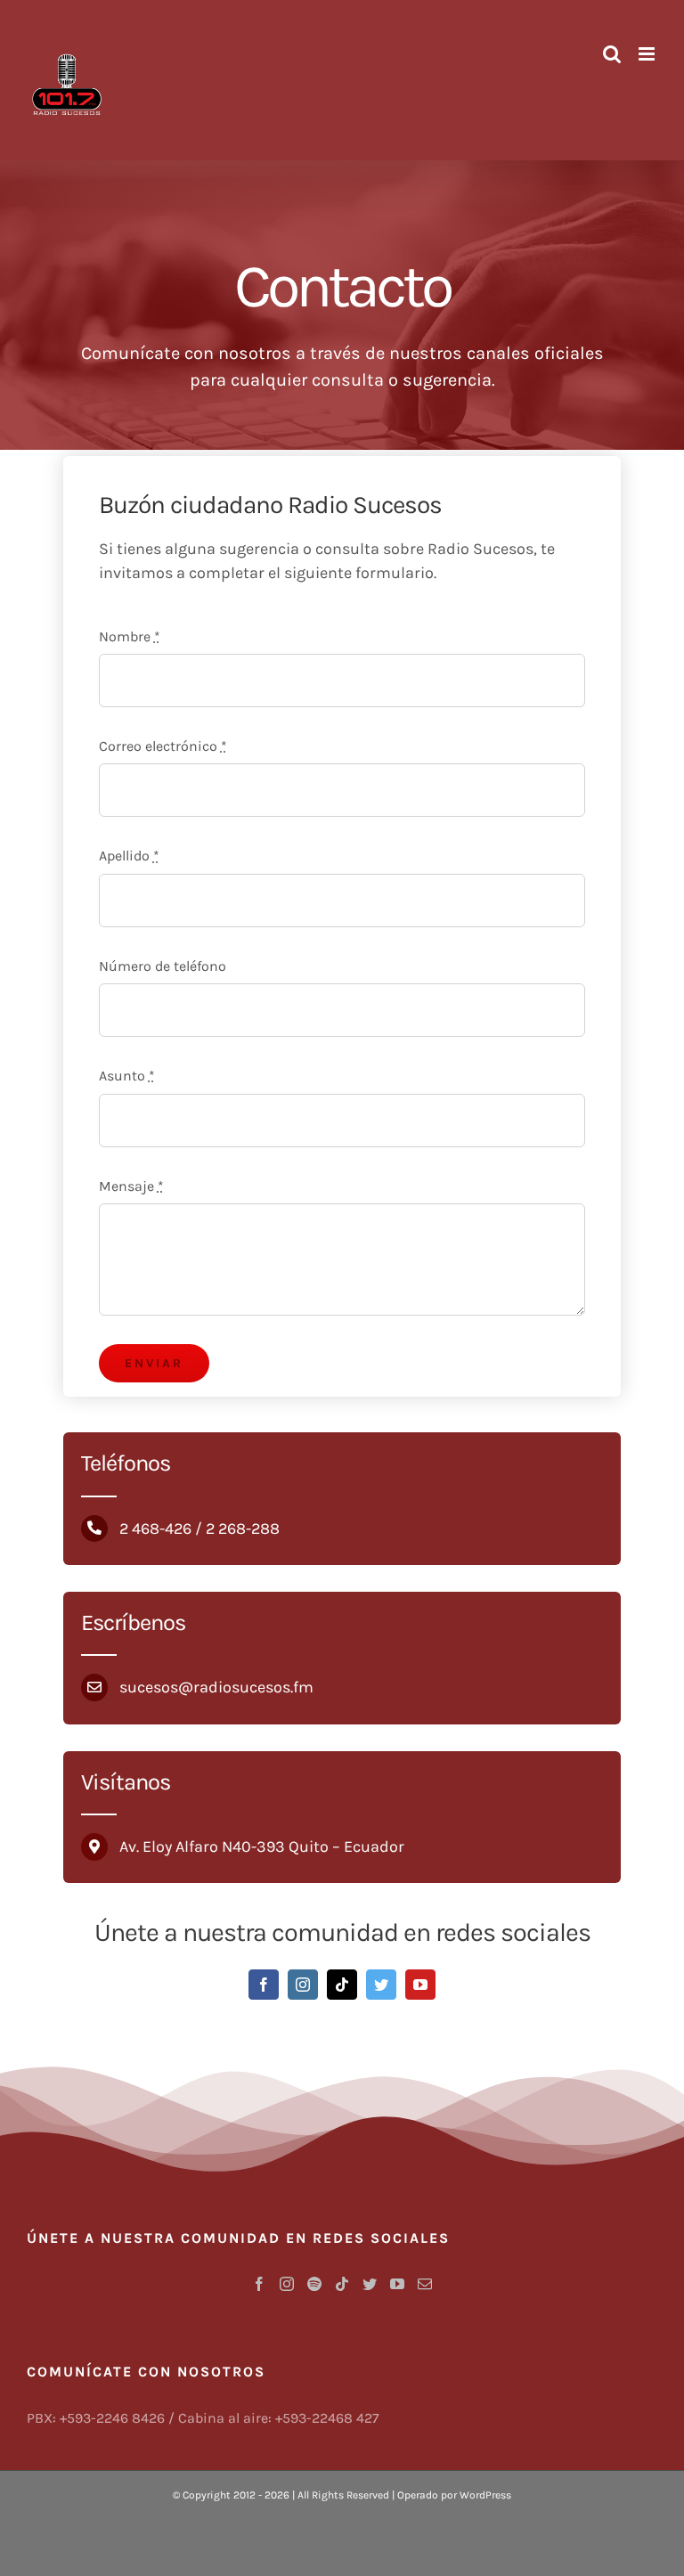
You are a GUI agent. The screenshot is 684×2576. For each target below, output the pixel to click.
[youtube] (420, 1985)
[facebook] (264, 1985)
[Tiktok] (342, 2284)
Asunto (127, 1076)
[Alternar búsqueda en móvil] (612, 54)
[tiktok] (342, 1985)
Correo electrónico (163, 746)
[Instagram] (287, 2284)
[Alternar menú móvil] (648, 54)
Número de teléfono (163, 966)
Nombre (130, 636)
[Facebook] (259, 2284)
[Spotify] (314, 2284)
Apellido (129, 856)
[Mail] (425, 2284)
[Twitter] (370, 2284)
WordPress (485, 2495)
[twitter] (381, 1985)
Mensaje (131, 1186)
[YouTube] (397, 2284)
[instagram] (303, 1985)
